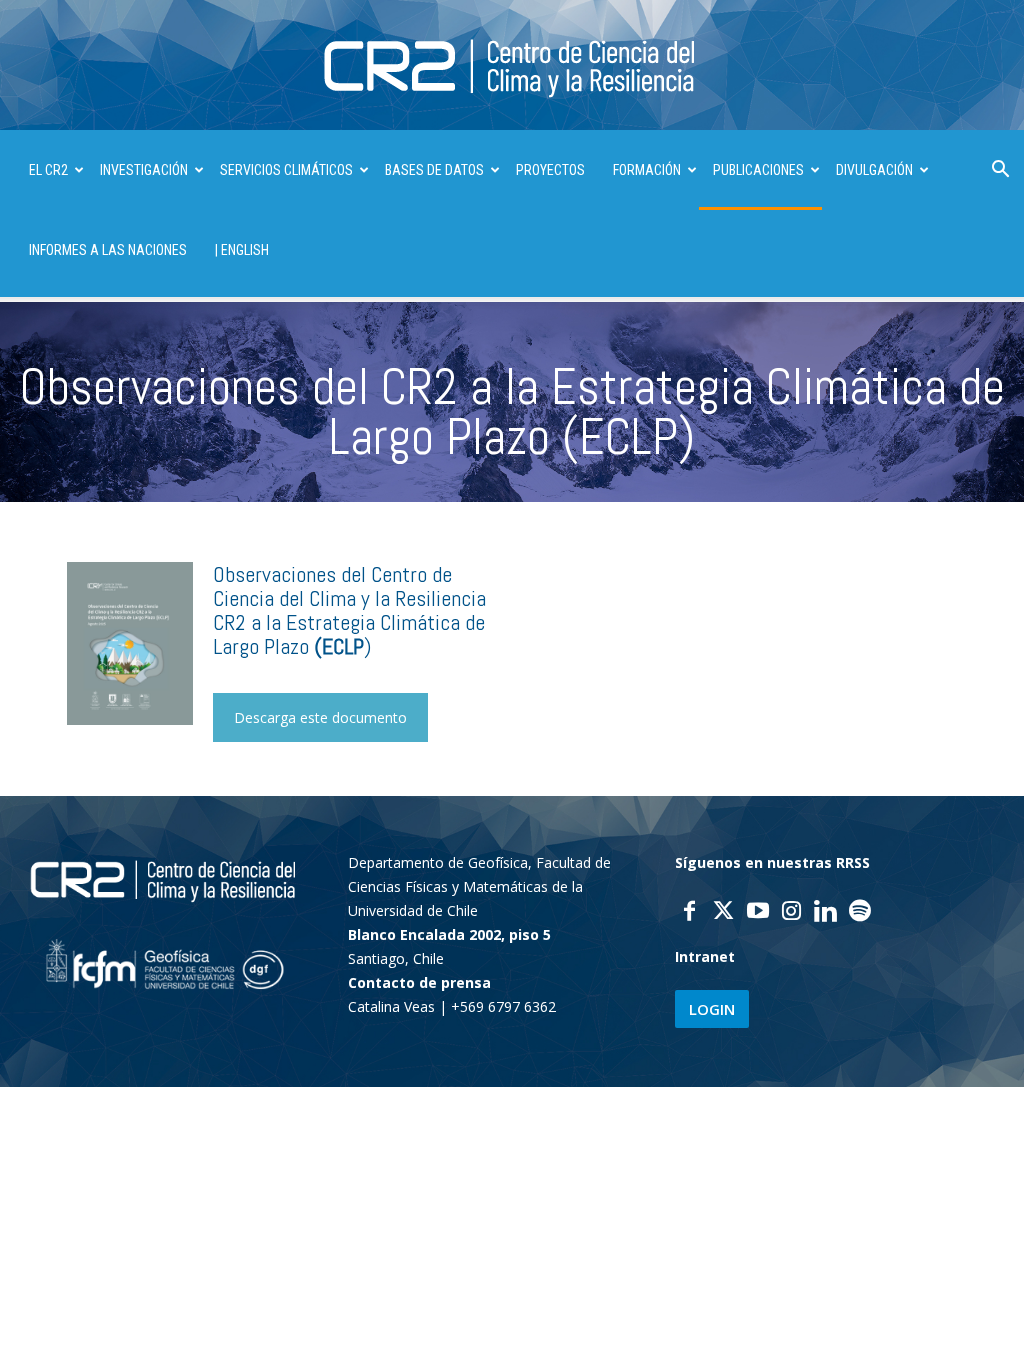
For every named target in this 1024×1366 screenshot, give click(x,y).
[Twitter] (724, 913)
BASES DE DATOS (434, 170)
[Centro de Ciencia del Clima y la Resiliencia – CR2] (512, 66)
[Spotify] (860, 913)
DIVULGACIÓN (874, 170)
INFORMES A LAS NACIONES (108, 250)
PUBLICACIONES (758, 170)
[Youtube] (758, 913)
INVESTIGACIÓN (144, 170)
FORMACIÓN (647, 170)
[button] (1000, 171)
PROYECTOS (550, 170)
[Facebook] (690, 913)
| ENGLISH (242, 250)
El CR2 (48, 170)
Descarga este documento (320, 717)
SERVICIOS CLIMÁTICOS (286, 170)
